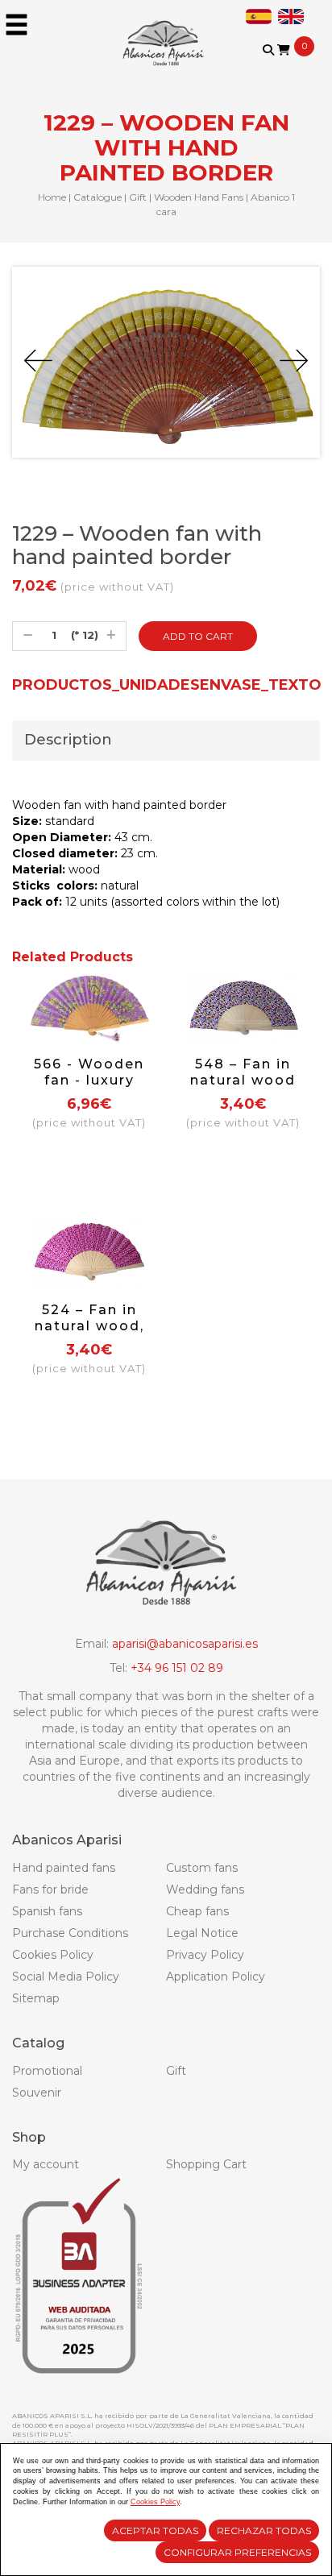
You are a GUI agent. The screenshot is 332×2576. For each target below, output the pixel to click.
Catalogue (98, 197)
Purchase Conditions (70, 1933)
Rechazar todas (264, 2530)
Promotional (47, 2071)
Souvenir (37, 2093)
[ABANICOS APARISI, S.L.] (166, 32)
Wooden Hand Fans (199, 197)
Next (294, 361)
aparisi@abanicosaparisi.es (185, 1644)
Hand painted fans (64, 1868)
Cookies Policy (53, 1955)
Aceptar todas (155, 2530)
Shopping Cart (206, 2164)
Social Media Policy (66, 1977)
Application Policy (216, 1977)
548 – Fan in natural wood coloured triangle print (243, 1088)
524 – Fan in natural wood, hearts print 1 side (89, 1334)
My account (46, 2164)
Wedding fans (205, 1889)
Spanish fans (47, 1911)
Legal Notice (202, 1933)
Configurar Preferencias (237, 2552)
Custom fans (202, 1868)
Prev (38, 361)
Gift (138, 197)
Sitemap (36, 1998)
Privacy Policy (205, 1955)
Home (52, 197)
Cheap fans (197, 1911)
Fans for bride (50, 1889)
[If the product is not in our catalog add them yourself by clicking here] (279, 66)
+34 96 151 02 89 (177, 1668)
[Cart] (284, 50)
